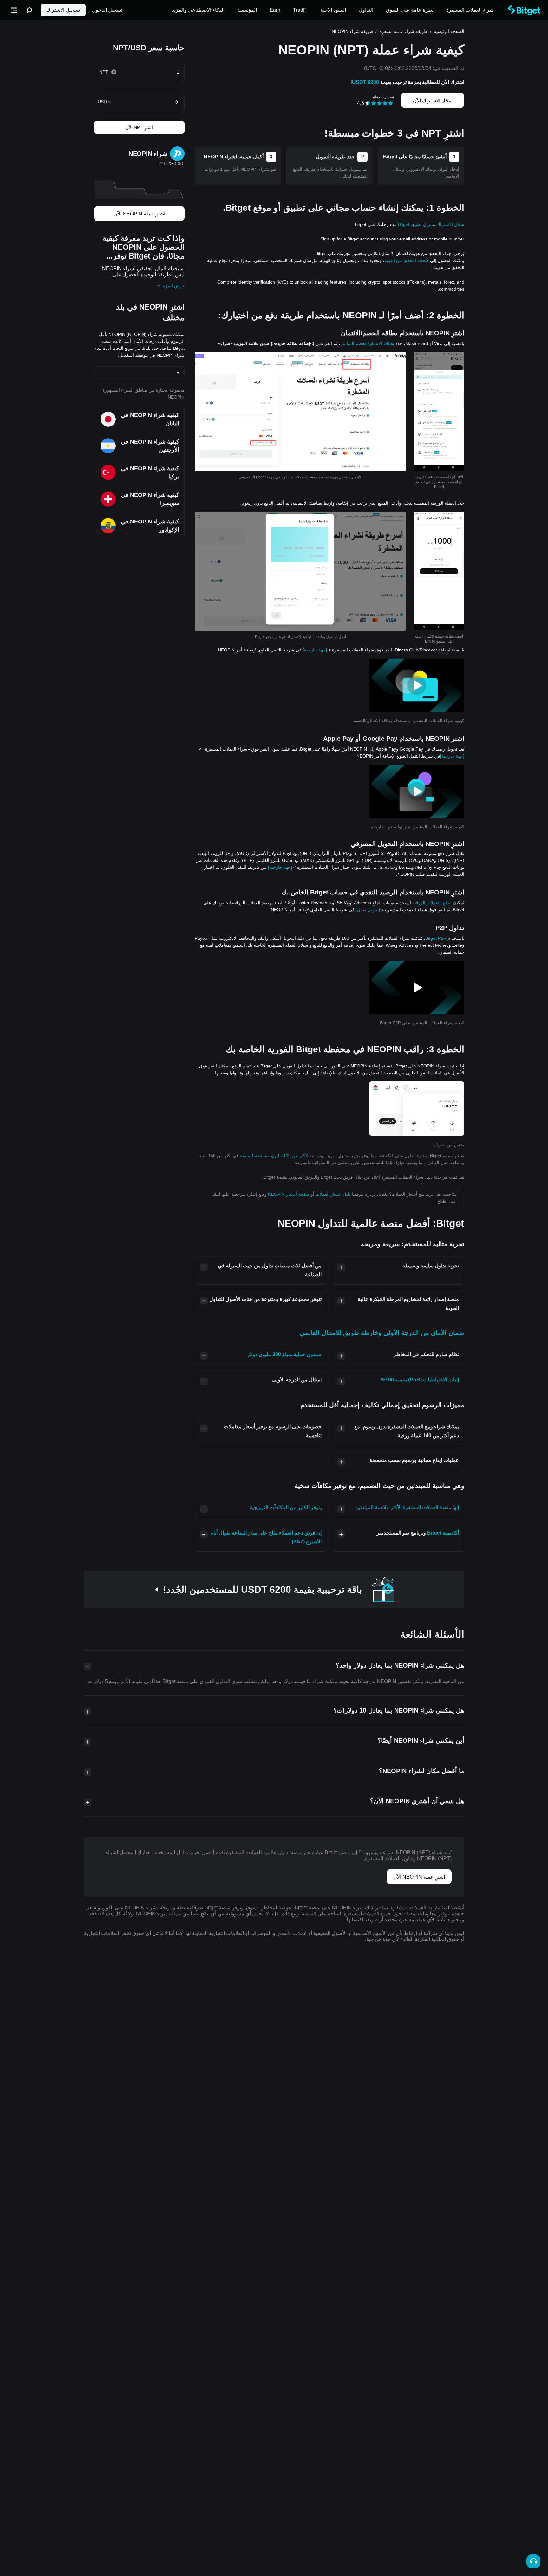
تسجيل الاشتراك (63, 10)
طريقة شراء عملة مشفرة (403, 31)
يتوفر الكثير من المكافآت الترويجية (286, 1507)
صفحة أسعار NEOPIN (288, 1194)
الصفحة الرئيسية (449, 31)
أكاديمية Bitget (443, 1533)
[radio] (391, 103)
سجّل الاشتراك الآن (433, 101)
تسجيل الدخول (107, 10)
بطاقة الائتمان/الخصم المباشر (367, 343)
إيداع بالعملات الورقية (432, 903)
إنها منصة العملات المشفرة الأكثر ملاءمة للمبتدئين (407, 1507)
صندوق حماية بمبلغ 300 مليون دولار (284, 1354)
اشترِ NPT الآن (139, 127)
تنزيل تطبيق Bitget (415, 224)
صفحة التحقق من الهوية (407, 260)
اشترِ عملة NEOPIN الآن (139, 214)
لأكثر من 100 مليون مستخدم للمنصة (274, 1156)
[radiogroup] (380, 103)
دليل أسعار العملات (333, 1194)
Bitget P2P (436, 938)
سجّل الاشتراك (450, 224)
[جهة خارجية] (315, 650)
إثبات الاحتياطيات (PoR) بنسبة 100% (420, 1380)
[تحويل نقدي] (368, 910)
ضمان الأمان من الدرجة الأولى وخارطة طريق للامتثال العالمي (382, 1333)
